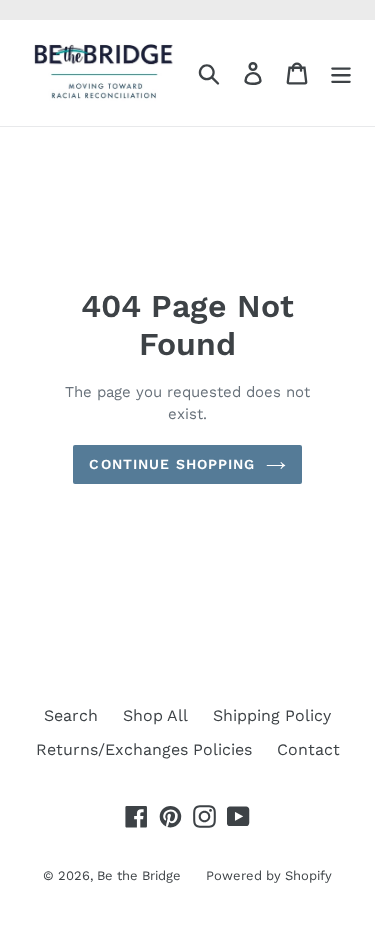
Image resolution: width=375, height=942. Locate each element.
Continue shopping (172, 464)
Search (71, 715)
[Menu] (341, 73)
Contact (308, 749)
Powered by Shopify (269, 875)
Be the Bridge (139, 875)
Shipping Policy (272, 715)
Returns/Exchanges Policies (144, 749)
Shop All (155, 715)
